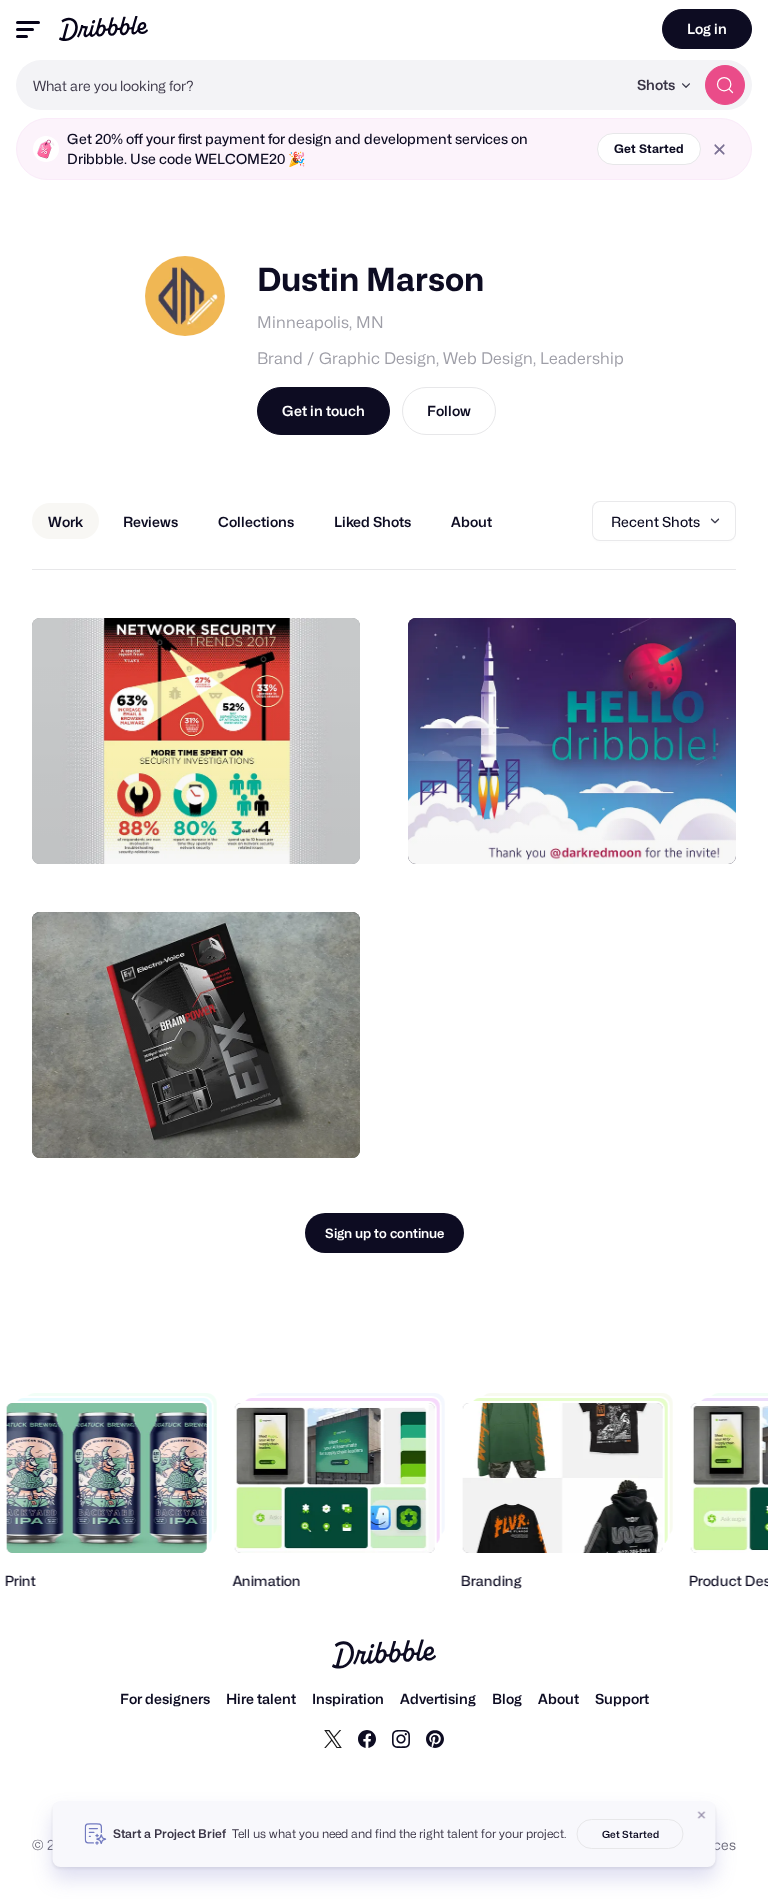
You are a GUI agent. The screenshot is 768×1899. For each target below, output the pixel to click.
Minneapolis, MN (320, 322)
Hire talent (261, 1698)
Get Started (649, 148)
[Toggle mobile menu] (28, 29)
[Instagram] (401, 1738)
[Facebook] (367, 1738)
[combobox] (321, 85)
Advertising (438, 1698)
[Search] (725, 85)
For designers (165, 1698)
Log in (707, 28)
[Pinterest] (435, 1738)
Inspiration (348, 1698)
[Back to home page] (103, 28)
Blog (507, 1698)
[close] (719, 149)
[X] (333, 1738)
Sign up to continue (384, 1233)
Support (622, 1698)
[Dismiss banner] (702, 1815)
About (558, 1698)
